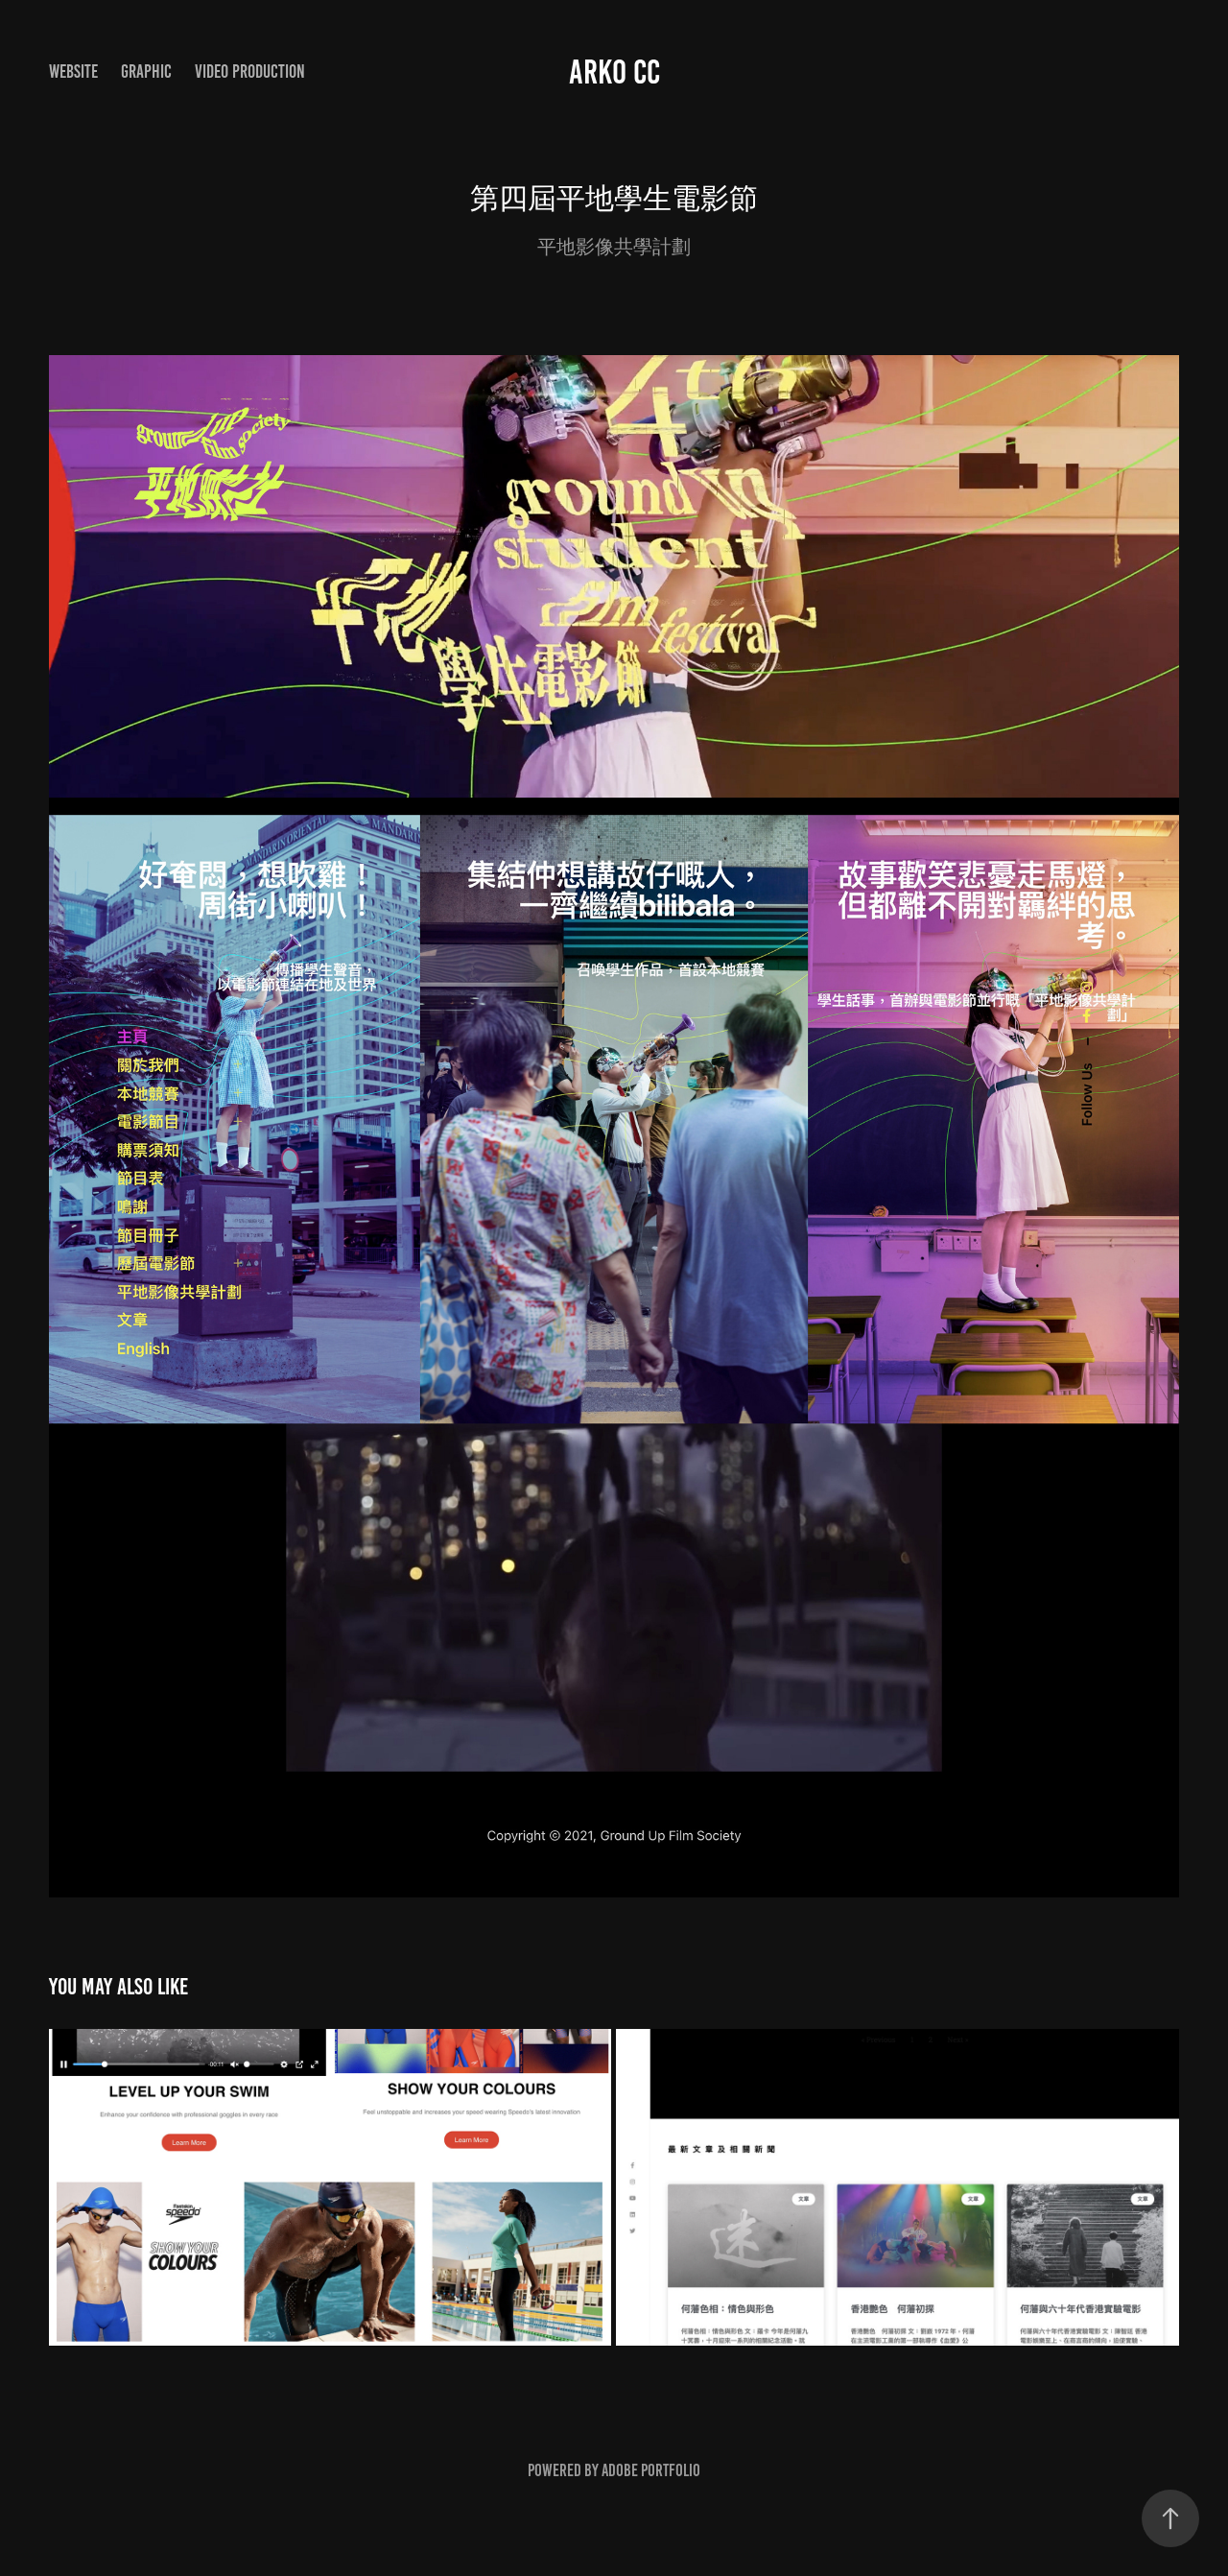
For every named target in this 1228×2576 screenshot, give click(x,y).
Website (73, 72)
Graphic (146, 72)
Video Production (250, 72)
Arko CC (614, 72)
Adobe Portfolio (651, 2470)
